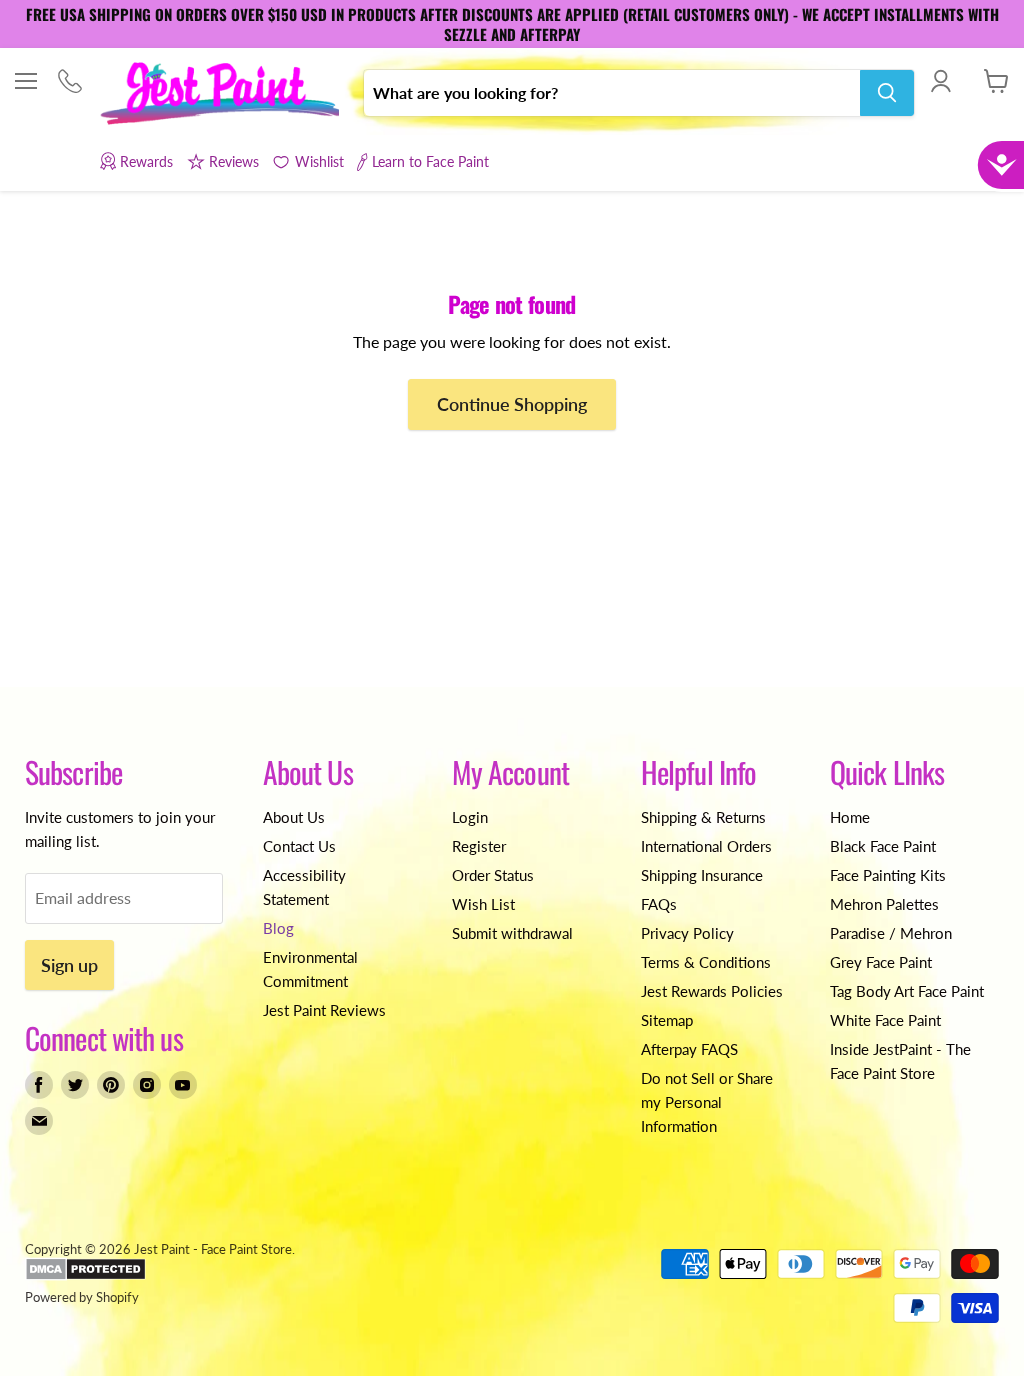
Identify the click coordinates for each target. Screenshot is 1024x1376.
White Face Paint (885, 1020)
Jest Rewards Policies (712, 991)
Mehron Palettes (884, 904)
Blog (278, 928)
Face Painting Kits (888, 875)
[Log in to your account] (940, 81)
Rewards (146, 161)
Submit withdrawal (512, 933)
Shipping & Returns (703, 817)
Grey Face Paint (881, 962)
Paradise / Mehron (891, 933)
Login (470, 817)
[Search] (887, 93)
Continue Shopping (512, 404)
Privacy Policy (687, 933)
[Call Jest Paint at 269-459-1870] (69, 82)
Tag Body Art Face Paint (907, 991)
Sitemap (667, 1020)
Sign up (69, 965)
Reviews (234, 161)
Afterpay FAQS (689, 1049)
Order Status (493, 875)
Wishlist (319, 161)
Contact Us (299, 846)
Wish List (483, 904)
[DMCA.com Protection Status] (85, 1276)
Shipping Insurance (702, 875)
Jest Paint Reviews (324, 1010)
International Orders (706, 846)
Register (479, 846)
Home (850, 817)
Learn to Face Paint (430, 161)
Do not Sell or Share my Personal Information (707, 1102)
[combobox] (612, 93)
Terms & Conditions (706, 962)
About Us (294, 817)
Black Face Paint (883, 846)
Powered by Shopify (82, 1297)
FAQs (659, 904)
